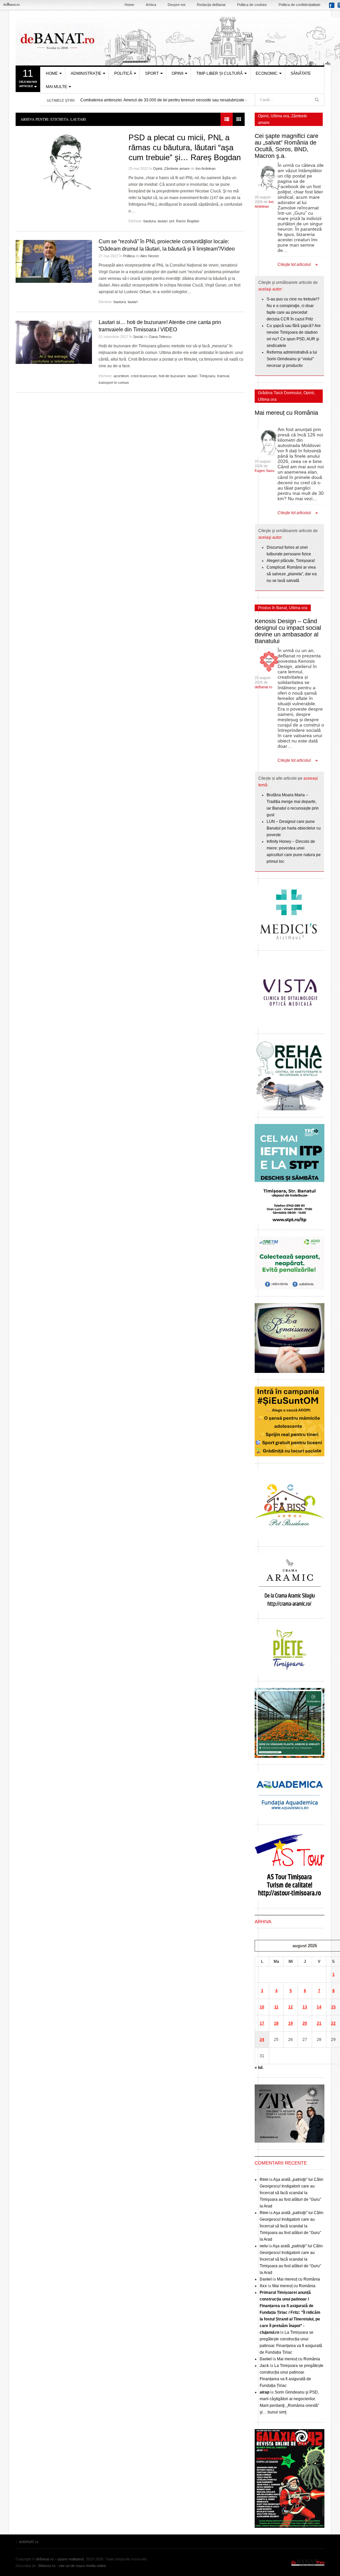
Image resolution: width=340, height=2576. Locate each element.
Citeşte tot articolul (294, 265)
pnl (172, 221)
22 (333, 2023)
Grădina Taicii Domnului (280, 393)
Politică (123, 73)
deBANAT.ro (308, 2562)
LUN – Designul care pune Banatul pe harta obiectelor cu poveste (294, 828)
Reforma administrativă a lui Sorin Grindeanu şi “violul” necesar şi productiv (292, 359)
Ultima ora (280, 116)
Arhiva (151, 5)
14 (319, 2007)
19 (291, 2023)
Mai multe (56, 87)
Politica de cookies (252, 5)
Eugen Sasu (264, 471)
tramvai (223, 376)
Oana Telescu (160, 337)
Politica (129, 256)
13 (305, 2007)
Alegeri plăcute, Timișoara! (291, 561)
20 (305, 2023)
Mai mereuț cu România (286, 413)
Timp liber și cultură (219, 73)
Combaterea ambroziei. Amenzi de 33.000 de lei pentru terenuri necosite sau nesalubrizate (162, 100)
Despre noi (176, 5)
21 (319, 2023)
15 (333, 2007)
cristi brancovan (144, 376)
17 (262, 2023)
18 (276, 2023)
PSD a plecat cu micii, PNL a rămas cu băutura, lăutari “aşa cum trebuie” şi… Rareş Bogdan (185, 147)
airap (264, 2392)
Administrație (86, 73)
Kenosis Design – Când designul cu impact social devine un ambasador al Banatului (288, 631)
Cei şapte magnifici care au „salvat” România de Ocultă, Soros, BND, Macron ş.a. (287, 146)
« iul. (259, 2068)
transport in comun (114, 383)
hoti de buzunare (172, 376)
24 (262, 2040)
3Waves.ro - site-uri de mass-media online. (72, 2566)
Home (129, 5)
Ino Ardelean (206, 168)
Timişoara (207, 376)
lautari (163, 221)
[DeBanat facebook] (333, 7)
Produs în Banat (272, 608)
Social (138, 337)
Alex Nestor (150, 256)
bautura (150, 221)
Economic (267, 73)
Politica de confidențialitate (299, 5)
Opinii (177, 73)
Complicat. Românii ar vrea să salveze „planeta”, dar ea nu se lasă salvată (292, 574)
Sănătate (301, 73)
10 (262, 2007)
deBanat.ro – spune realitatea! (60, 2559)
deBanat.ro (263, 687)
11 (276, 2007)
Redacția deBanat (211, 5)
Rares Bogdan (188, 221)
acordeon (121, 376)
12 (291, 2007)
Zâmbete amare (177, 168)
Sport (152, 73)
